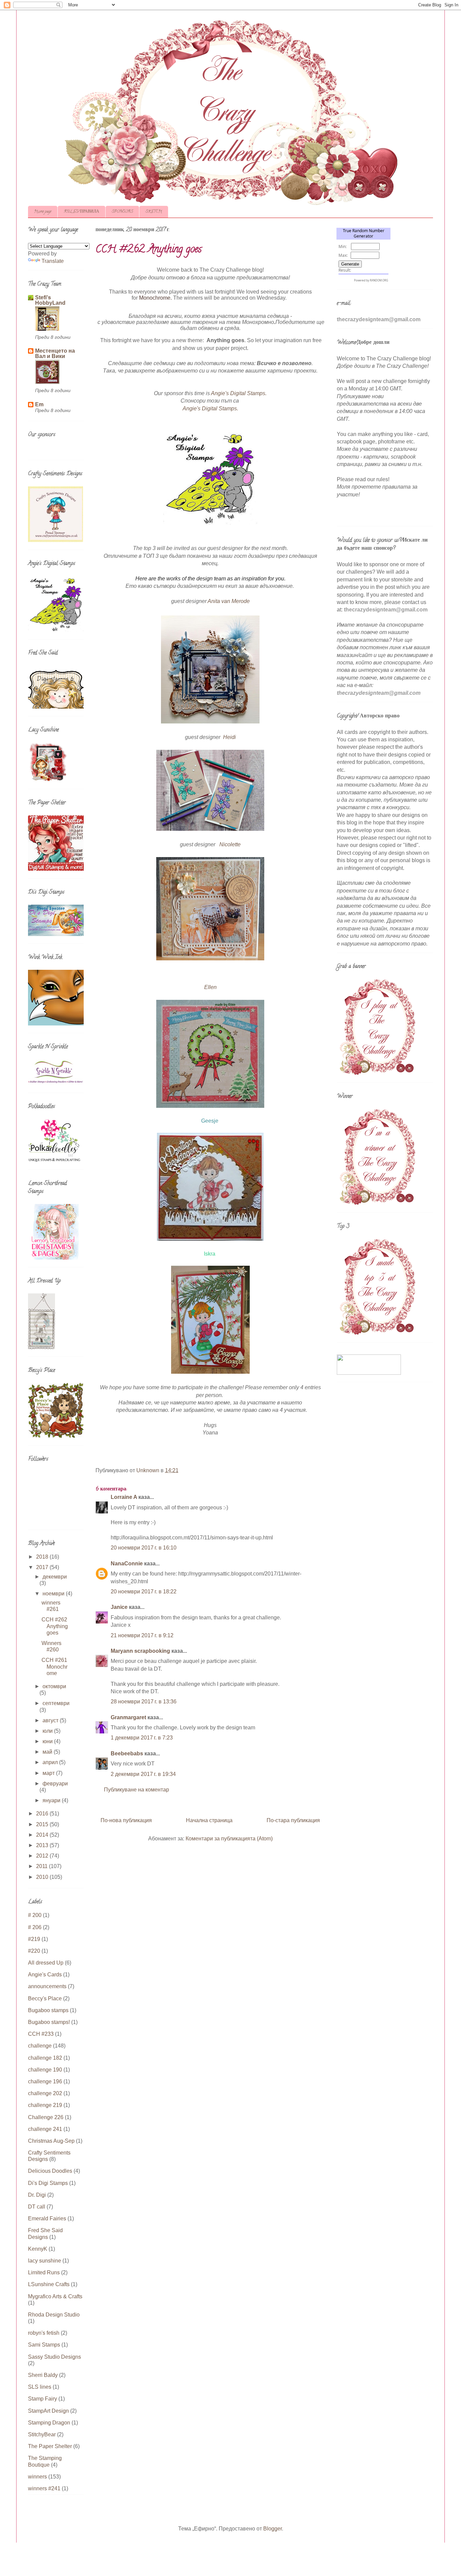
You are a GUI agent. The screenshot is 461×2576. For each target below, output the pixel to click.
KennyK (38, 2249)
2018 (43, 1557)
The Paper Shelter (50, 2446)
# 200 (35, 1915)
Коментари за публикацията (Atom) (229, 1839)
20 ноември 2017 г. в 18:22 (144, 1592)
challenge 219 (45, 2105)
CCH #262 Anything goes (55, 1626)
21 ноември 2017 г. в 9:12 (142, 1635)
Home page (43, 212)
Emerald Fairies (47, 2218)
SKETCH (154, 212)
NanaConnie (127, 1564)
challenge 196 (45, 2081)
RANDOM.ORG (379, 280)
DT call (37, 2207)
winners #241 (44, 2488)
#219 (34, 1939)
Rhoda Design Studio (54, 2315)
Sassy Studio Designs (55, 2357)
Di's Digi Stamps (48, 2183)
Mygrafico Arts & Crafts (55, 2296)
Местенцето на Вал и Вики (55, 353)
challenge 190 (45, 2070)
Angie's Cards (45, 1975)
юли (48, 1731)
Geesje (210, 1121)
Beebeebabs (127, 1753)
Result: (345, 270)
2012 (43, 1856)
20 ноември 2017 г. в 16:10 (144, 1548)
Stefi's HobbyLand (50, 300)
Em (39, 404)
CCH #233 (41, 2034)
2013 (43, 1845)
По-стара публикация (293, 1820)
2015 (43, 1824)
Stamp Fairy (43, 2399)
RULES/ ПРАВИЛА (82, 212)
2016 (43, 1814)
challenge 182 (45, 2058)
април (51, 1762)
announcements (47, 1986)
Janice (119, 1607)
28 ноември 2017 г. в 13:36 (144, 1702)
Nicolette (230, 844)
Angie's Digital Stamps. (239, 393)
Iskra (210, 1254)
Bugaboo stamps (48, 2010)
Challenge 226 (46, 2117)
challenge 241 (45, 2129)
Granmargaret (128, 1717)
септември (56, 1703)
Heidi (229, 737)
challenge (40, 2046)
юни (48, 1741)
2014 (43, 1835)
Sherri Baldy (43, 2375)
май (48, 1752)
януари (52, 1800)
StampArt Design (48, 2411)
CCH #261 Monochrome (55, 1666)
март (49, 1773)
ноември (54, 1594)
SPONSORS (122, 212)
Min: (343, 246)
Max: (343, 255)
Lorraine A (124, 1497)
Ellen (210, 987)
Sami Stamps (44, 2345)
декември (55, 1577)
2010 (43, 1877)
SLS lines (40, 2387)
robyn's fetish (44, 2333)
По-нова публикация (126, 1820)
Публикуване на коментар (137, 1790)
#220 (34, 1951)
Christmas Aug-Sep (51, 2141)
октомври (54, 1686)
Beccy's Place (45, 1998)
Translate (53, 261)
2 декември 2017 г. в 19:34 (143, 1774)
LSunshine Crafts (49, 2284)
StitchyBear (42, 2434)
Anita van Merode (229, 601)
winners (37, 2477)
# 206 (35, 1927)
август (51, 1720)
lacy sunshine (45, 2261)
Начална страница (209, 1820)
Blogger (273, 2529)
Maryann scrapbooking (140, 1651)
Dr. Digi (37, 2195)
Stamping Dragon (49, 2423)
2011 (43, 1866)
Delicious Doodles (50, 2171)
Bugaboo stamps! (49, 2022)
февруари (55, 1784)
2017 (43, 1567)
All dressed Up (46, 1963)
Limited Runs (44, 2272)
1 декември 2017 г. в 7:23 (142, 1738)
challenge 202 (45, 2093)
